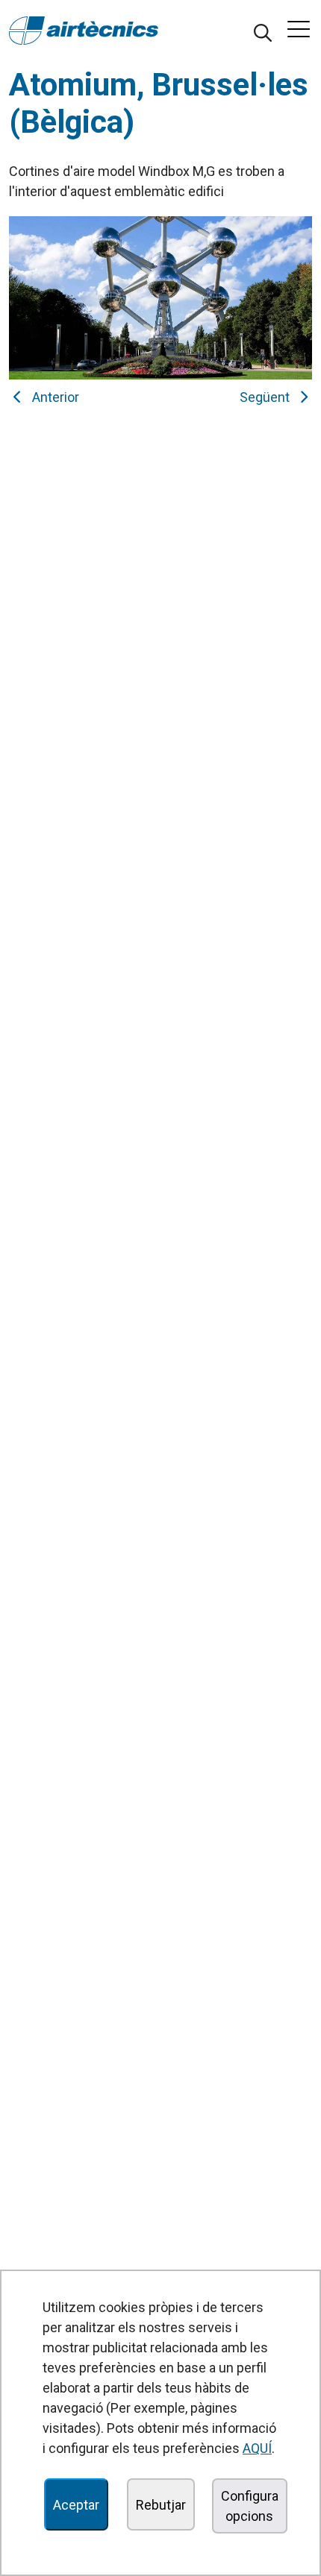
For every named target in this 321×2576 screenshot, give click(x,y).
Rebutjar (161, 2505)
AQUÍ (257, 2448)
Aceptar (76, 2505)
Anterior (53, 397)
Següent (268, 397)
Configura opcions (250, 2506)
